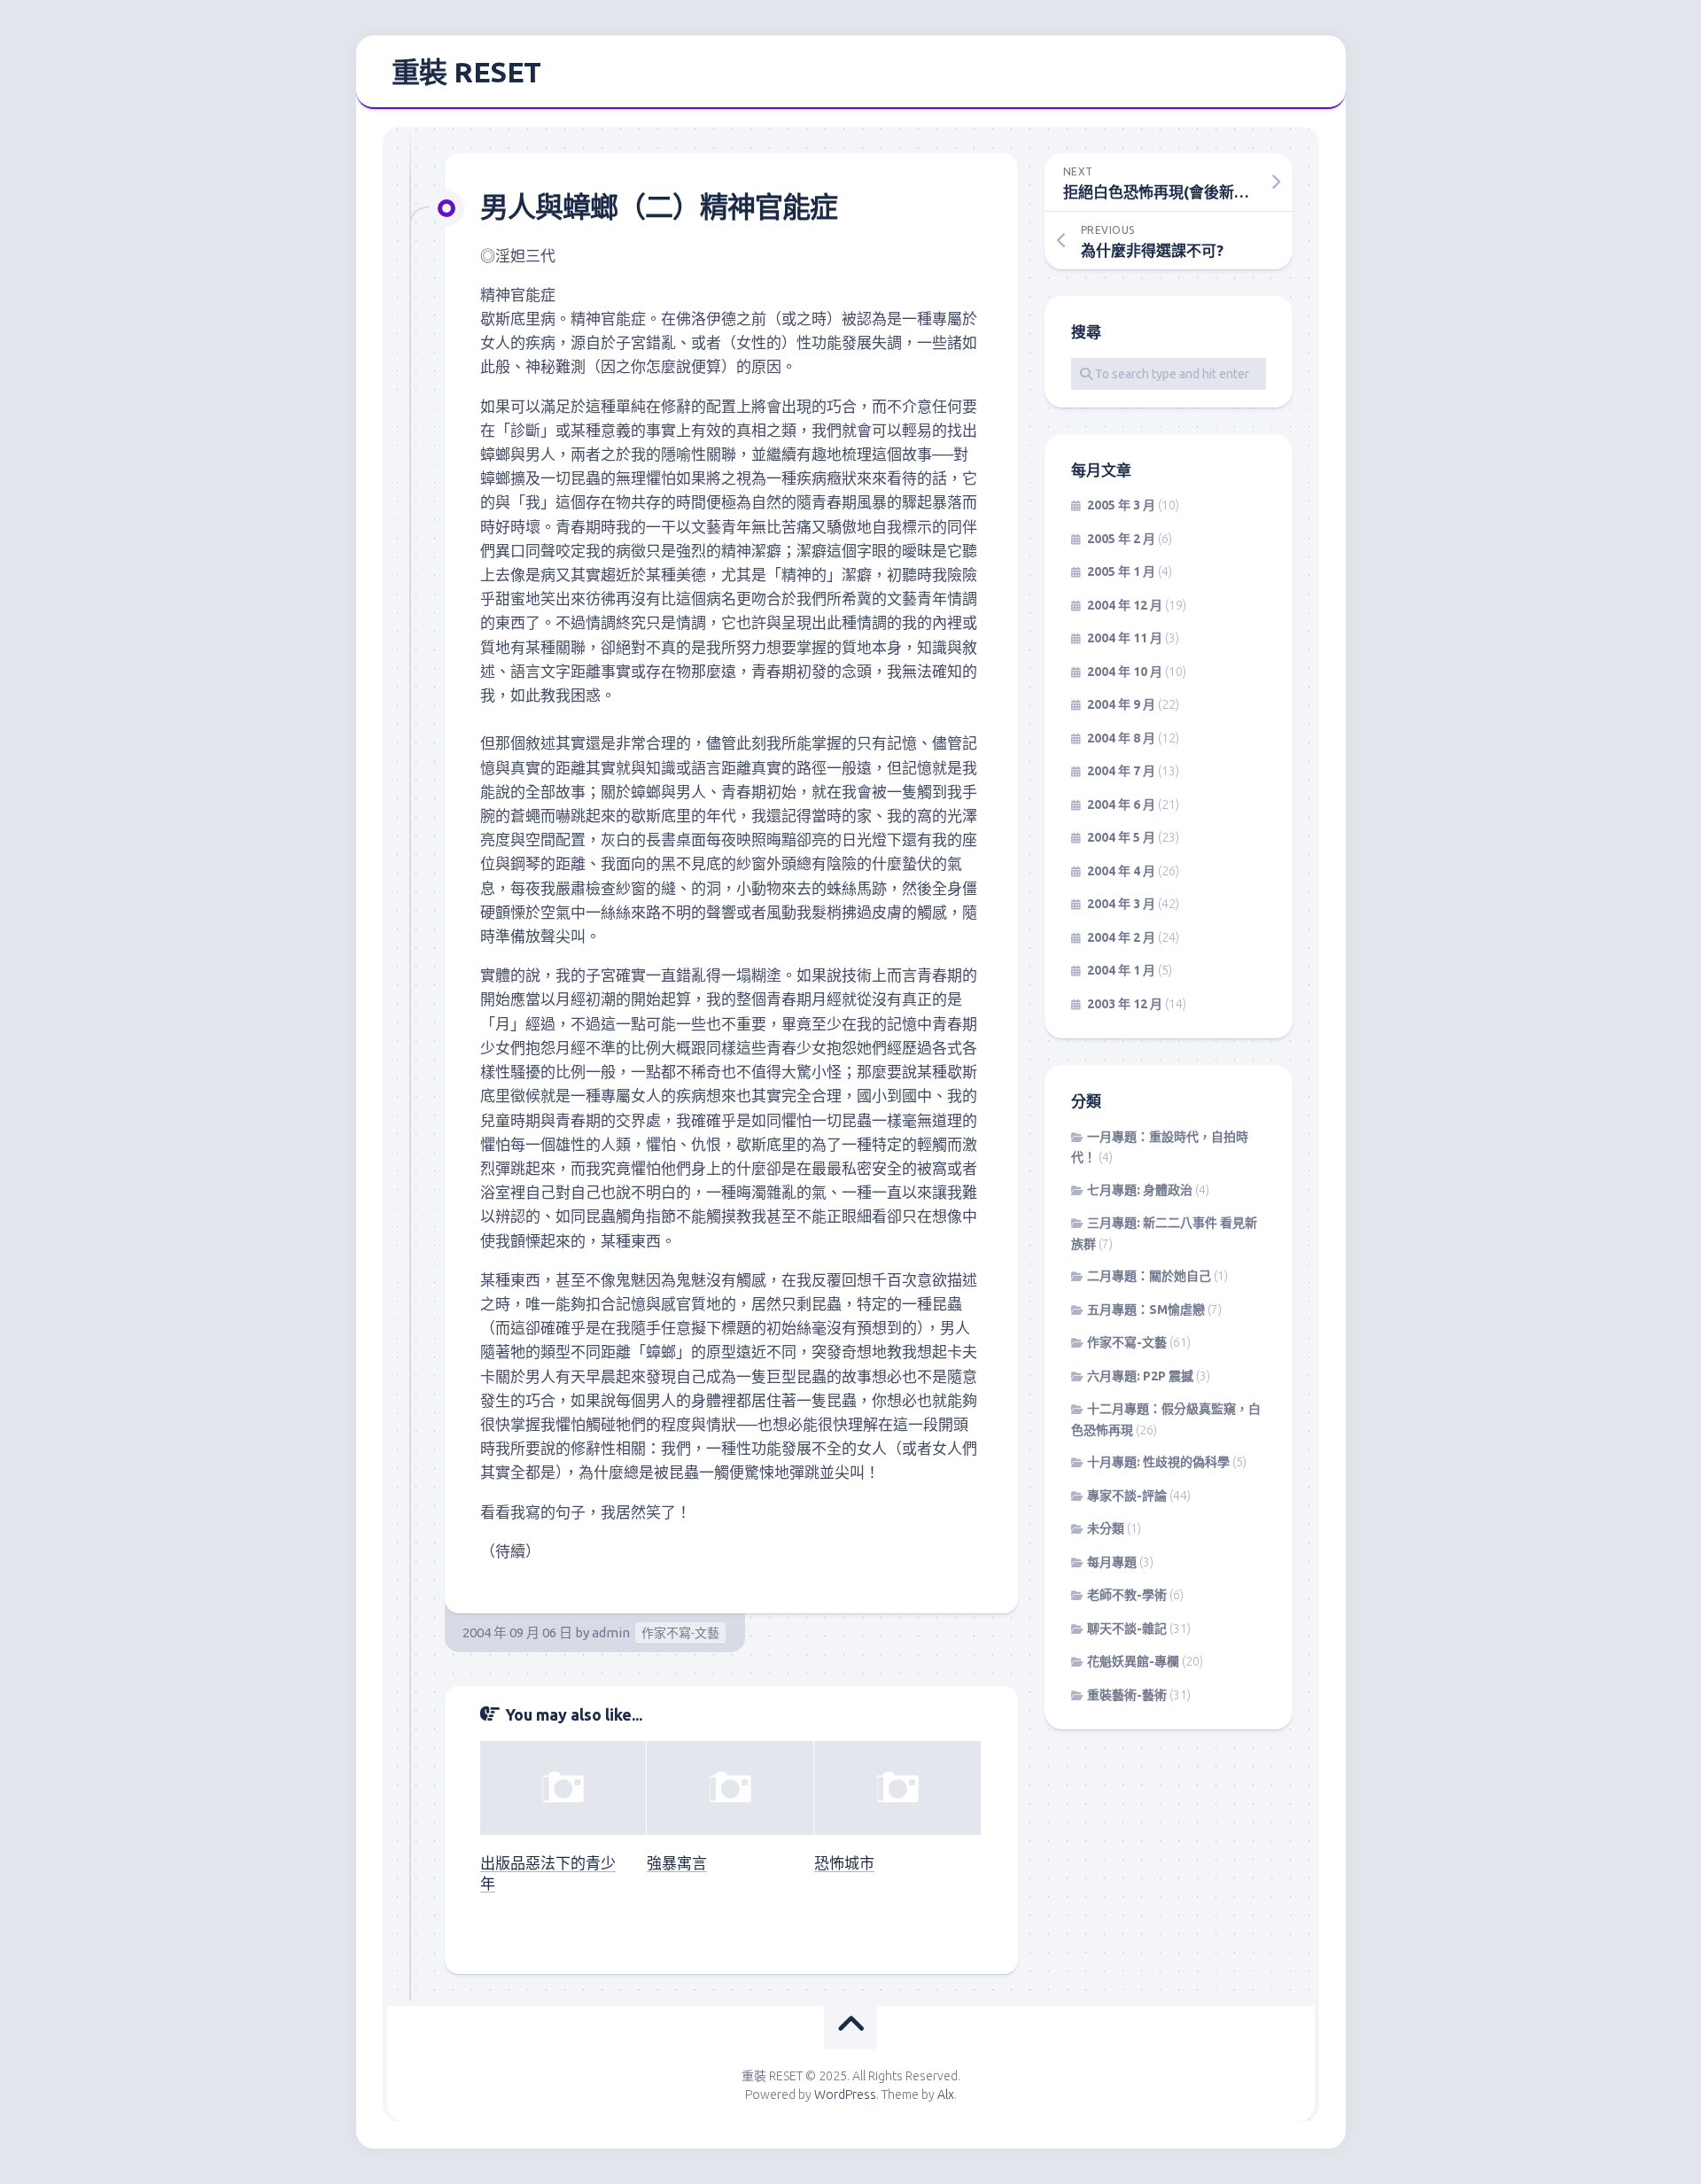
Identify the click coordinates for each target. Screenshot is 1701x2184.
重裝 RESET (466, 72)
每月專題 (1112, 1562)
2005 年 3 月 (1121, 505)
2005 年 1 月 (1121, 571)
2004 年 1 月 (1121, 970)
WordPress (845, 2095)
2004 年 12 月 (1125, 605)
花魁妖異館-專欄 (1133, 1661)
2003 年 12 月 (1125, 1004)
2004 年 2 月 (1121, 937)
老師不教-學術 (1127, 1595)
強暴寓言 (677, 1863)
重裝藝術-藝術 (1127, 1695)
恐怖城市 (844, 1863)
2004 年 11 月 (1125, 638)
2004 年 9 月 (1121, 704)
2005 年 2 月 (1121, 539)
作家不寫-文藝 (680, 1633)
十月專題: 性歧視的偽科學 (1158, 1462)
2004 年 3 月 (1121, 904)
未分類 (1106, 1528)
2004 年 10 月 (1125, 672)
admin (611, 1632)
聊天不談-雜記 (1127, 1628)
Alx (946, 2095)
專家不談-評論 (1127, 1496)
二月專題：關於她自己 (1149, 1276)
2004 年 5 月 (1121, 837)
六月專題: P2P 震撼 (1140, 1376)
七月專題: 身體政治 (1140, 1190)
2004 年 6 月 (1121, 804)
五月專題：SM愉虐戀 (1146, 1310)
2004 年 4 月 (1121, 871)
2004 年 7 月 (1121, 771)
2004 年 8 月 (1121, 738)
